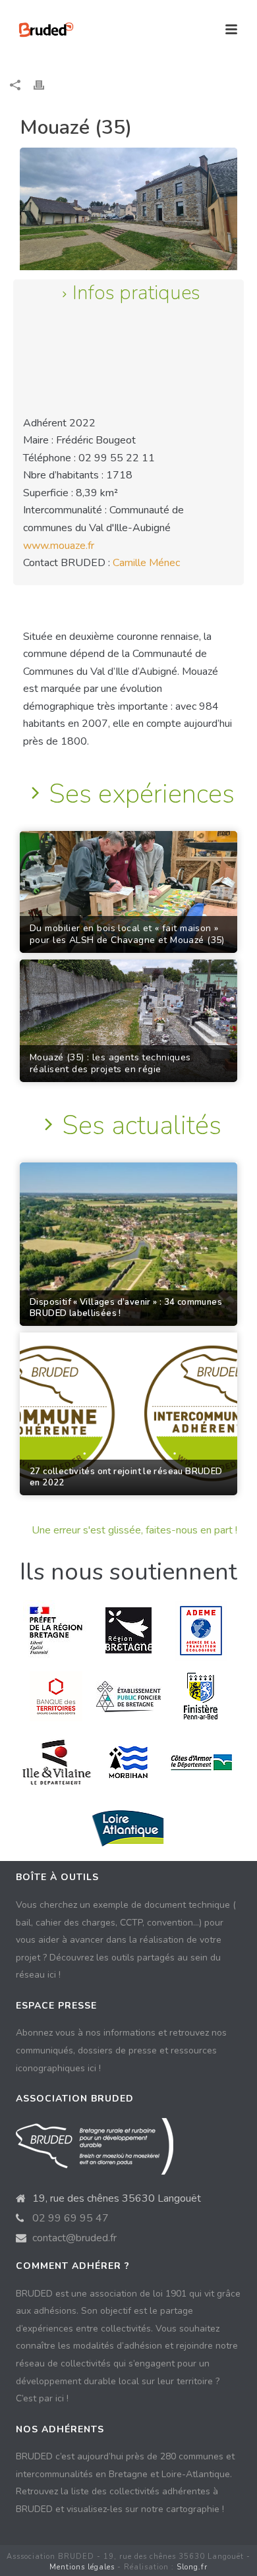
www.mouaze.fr (59, 546)
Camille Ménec (146, 563)
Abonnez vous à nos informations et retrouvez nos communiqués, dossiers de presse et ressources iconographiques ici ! (121, 2050)
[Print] (45, 85)
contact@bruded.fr (74, 2238)
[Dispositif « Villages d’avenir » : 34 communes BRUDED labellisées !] (128, 1244)
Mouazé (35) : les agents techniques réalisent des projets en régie (110, 1064)
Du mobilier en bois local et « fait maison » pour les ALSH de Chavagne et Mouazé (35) (127, 934)
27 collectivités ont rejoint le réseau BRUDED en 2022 (126, 1477)
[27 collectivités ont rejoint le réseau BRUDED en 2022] (128, 1414)
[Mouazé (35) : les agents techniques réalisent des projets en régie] (128, 1021)
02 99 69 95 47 (71, 2218)
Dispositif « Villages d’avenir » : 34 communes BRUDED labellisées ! (126, 1308)
